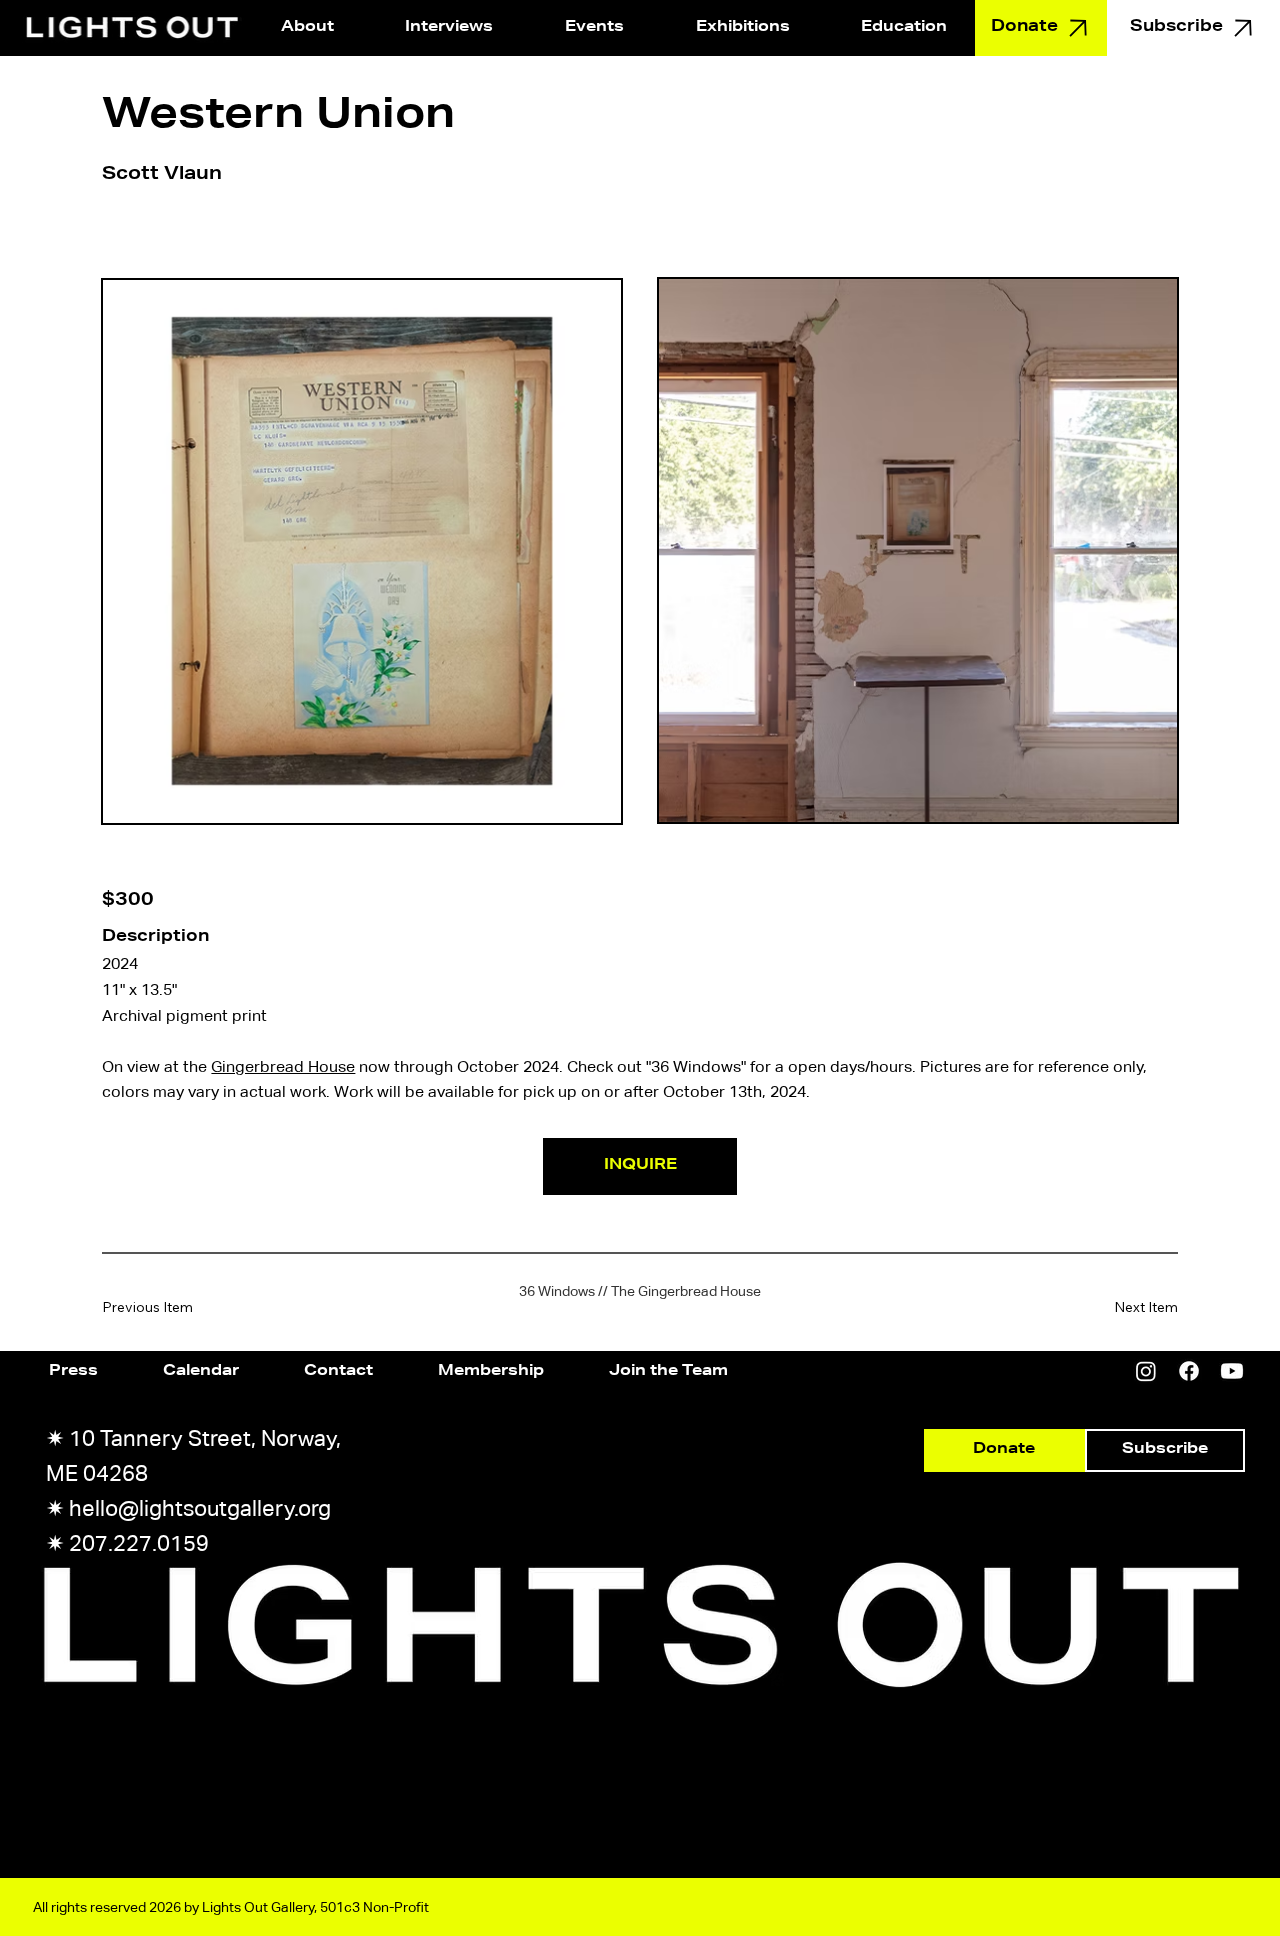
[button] (594, 27)
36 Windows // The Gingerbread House (640, 1291)
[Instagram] (1146, 1371)
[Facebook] (1189, 1371)
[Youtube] (1232, 1371)
